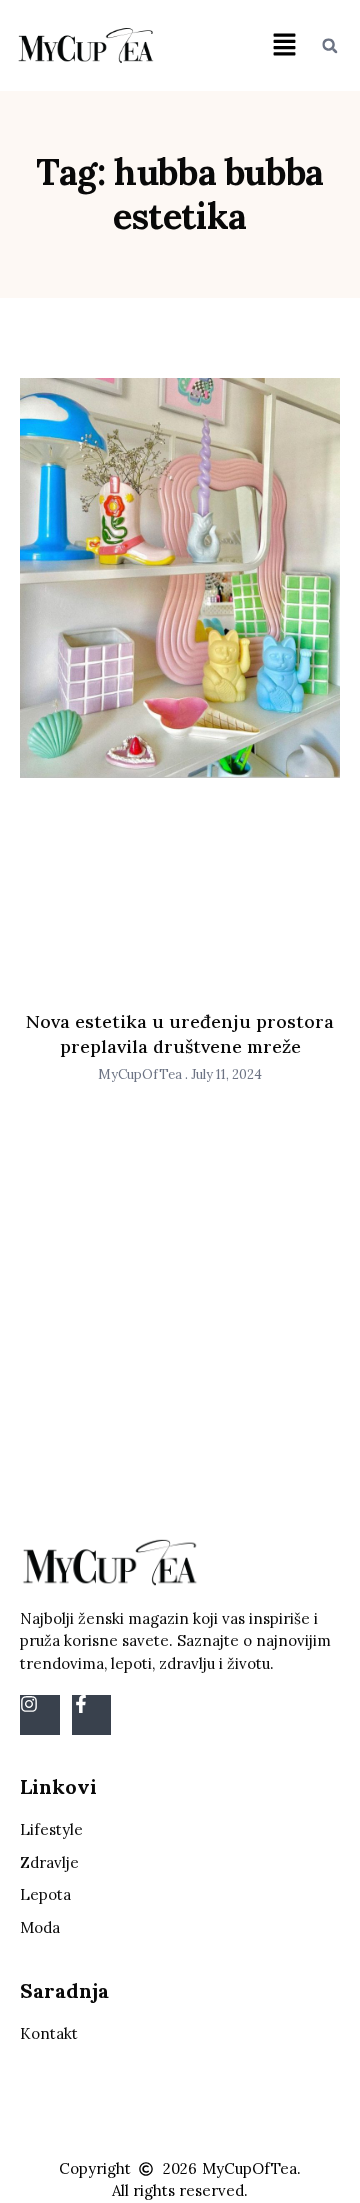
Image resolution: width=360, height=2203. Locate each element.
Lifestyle (51, 1829)
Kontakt (49, 2033)
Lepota (45, 1894)
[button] (284, 45)
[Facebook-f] (92, 1715)
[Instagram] (40, 1715)
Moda (40, 1927)
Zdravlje (49, 1862)
